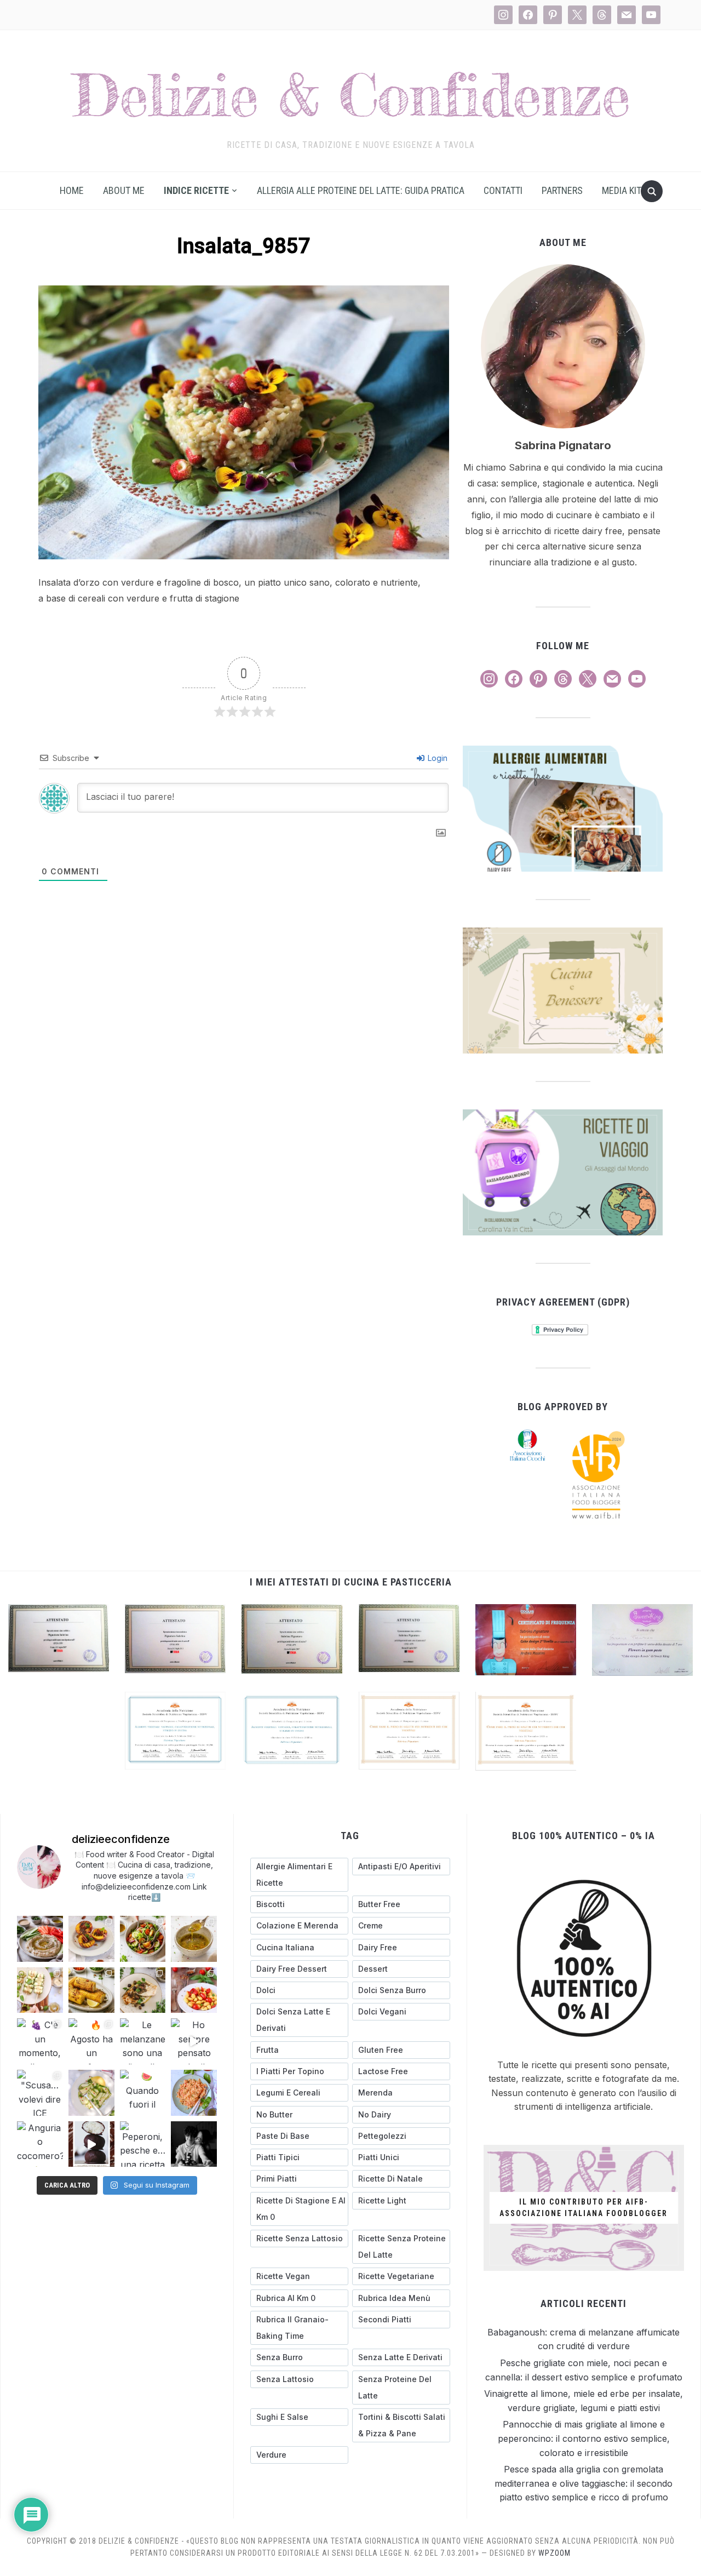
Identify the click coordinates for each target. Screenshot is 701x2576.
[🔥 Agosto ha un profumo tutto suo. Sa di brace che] (91, 2041)
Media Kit (622, 190)
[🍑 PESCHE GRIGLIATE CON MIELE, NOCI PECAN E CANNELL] (91, 1939)
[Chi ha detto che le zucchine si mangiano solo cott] (91, 2093)
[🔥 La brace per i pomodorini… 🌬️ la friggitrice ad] (194, 1990)
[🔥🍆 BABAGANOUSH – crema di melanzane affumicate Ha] (40, 1939)
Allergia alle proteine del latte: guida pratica (361, 190)
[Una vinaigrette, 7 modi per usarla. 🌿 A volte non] (194, 1939)
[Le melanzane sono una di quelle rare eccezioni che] (143, 2041)
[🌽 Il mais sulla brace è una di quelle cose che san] (91, 1990)
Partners (562, 190)
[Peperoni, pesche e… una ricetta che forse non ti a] (143, 2144)
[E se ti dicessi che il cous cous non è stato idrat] (194, 2093)
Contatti (503, 190)
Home (72, 190)
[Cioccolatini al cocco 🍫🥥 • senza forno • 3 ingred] (91, 2144)
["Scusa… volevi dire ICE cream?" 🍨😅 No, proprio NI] (40, 2093)
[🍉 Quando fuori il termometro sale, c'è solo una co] (143, 2093)
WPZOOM (555, 2553)
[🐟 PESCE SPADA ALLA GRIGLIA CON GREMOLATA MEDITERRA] (143, 1990)
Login (436, 758)
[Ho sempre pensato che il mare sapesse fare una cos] (194, 2041)
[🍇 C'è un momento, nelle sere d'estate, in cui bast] (40, 2041)
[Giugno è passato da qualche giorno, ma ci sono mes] (194, 2144)
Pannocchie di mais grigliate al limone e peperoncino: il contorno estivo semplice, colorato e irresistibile (584, 2438)
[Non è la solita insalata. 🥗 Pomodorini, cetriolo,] (143, 1939)
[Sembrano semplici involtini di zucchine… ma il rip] (40, 1990)
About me (124, 190)
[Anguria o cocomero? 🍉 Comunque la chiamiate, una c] (40, 2144)
